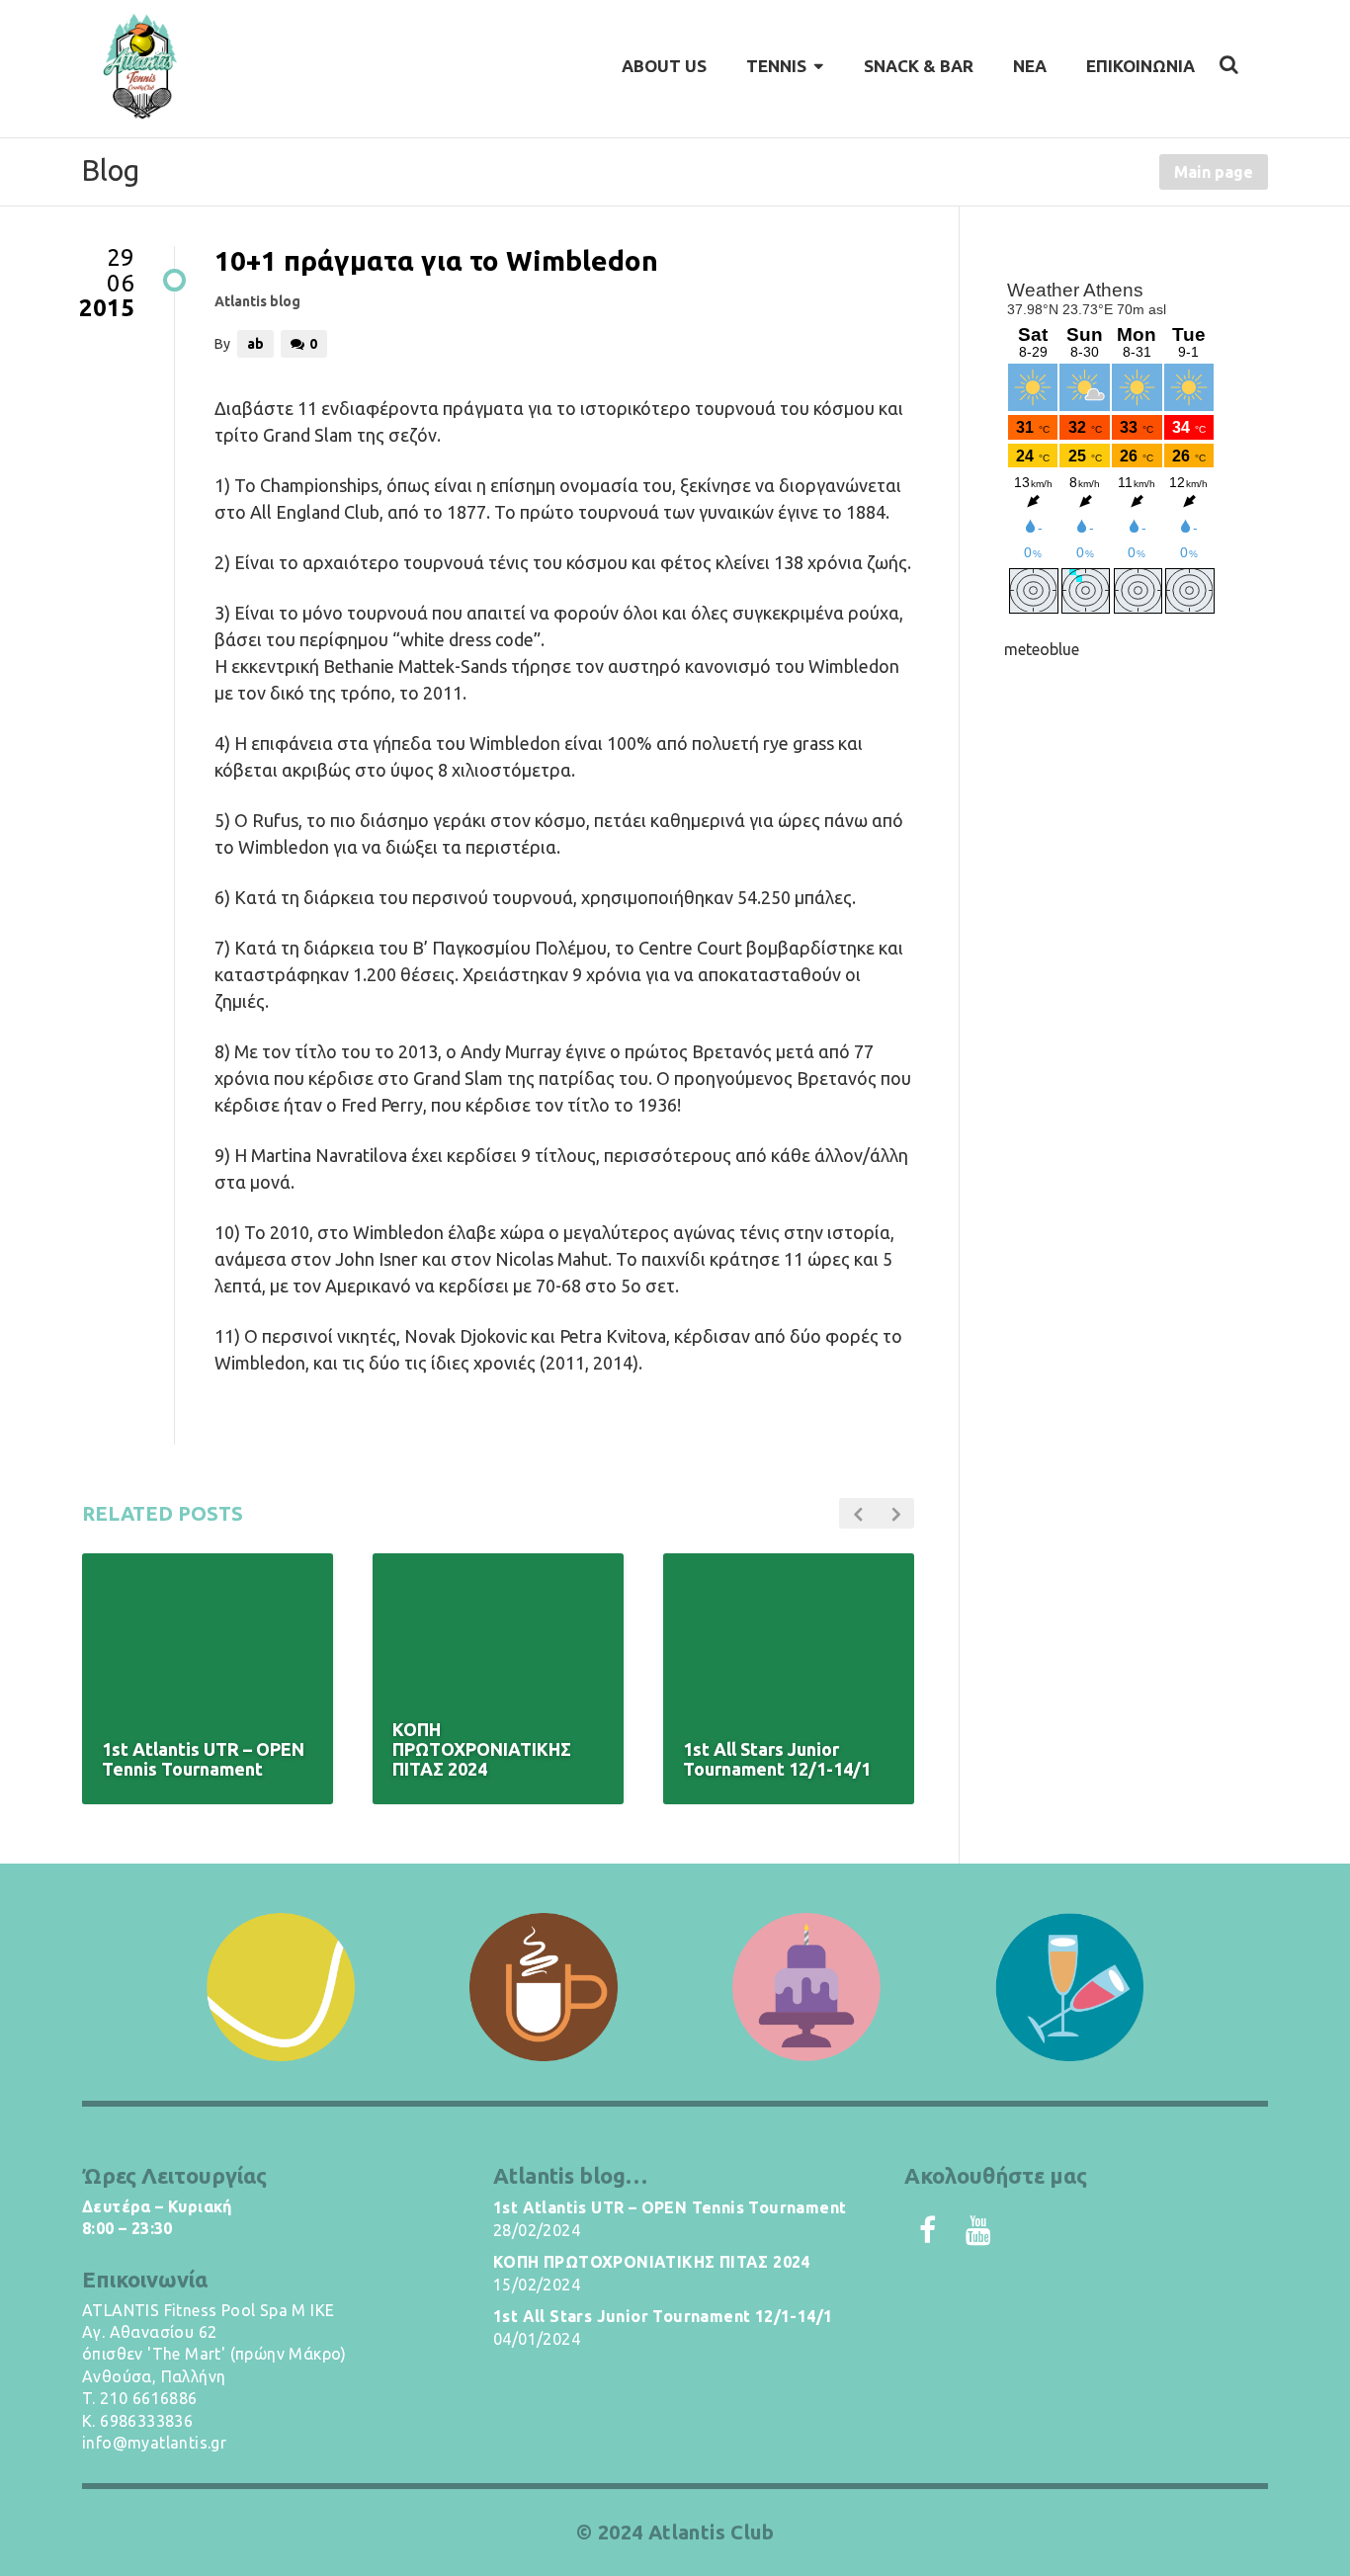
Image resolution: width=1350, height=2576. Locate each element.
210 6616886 (148, 2398)
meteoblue (1042, 649)
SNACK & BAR (919, 66)
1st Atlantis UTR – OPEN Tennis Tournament (670, 2207)
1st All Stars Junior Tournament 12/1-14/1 (663, 2316)
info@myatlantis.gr (154, 2443)
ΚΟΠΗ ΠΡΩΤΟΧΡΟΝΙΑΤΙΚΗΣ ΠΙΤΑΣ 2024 (652, 2262)
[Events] (1069, 1987)
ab (255, 344)
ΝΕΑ (1030, 66)
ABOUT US (664, 66)
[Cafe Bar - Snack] (544, 1987)
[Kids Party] (806, 1987)
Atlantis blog (257, 301)
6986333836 (146, 2421)
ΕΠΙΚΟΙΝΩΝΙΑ (1140, 66)
